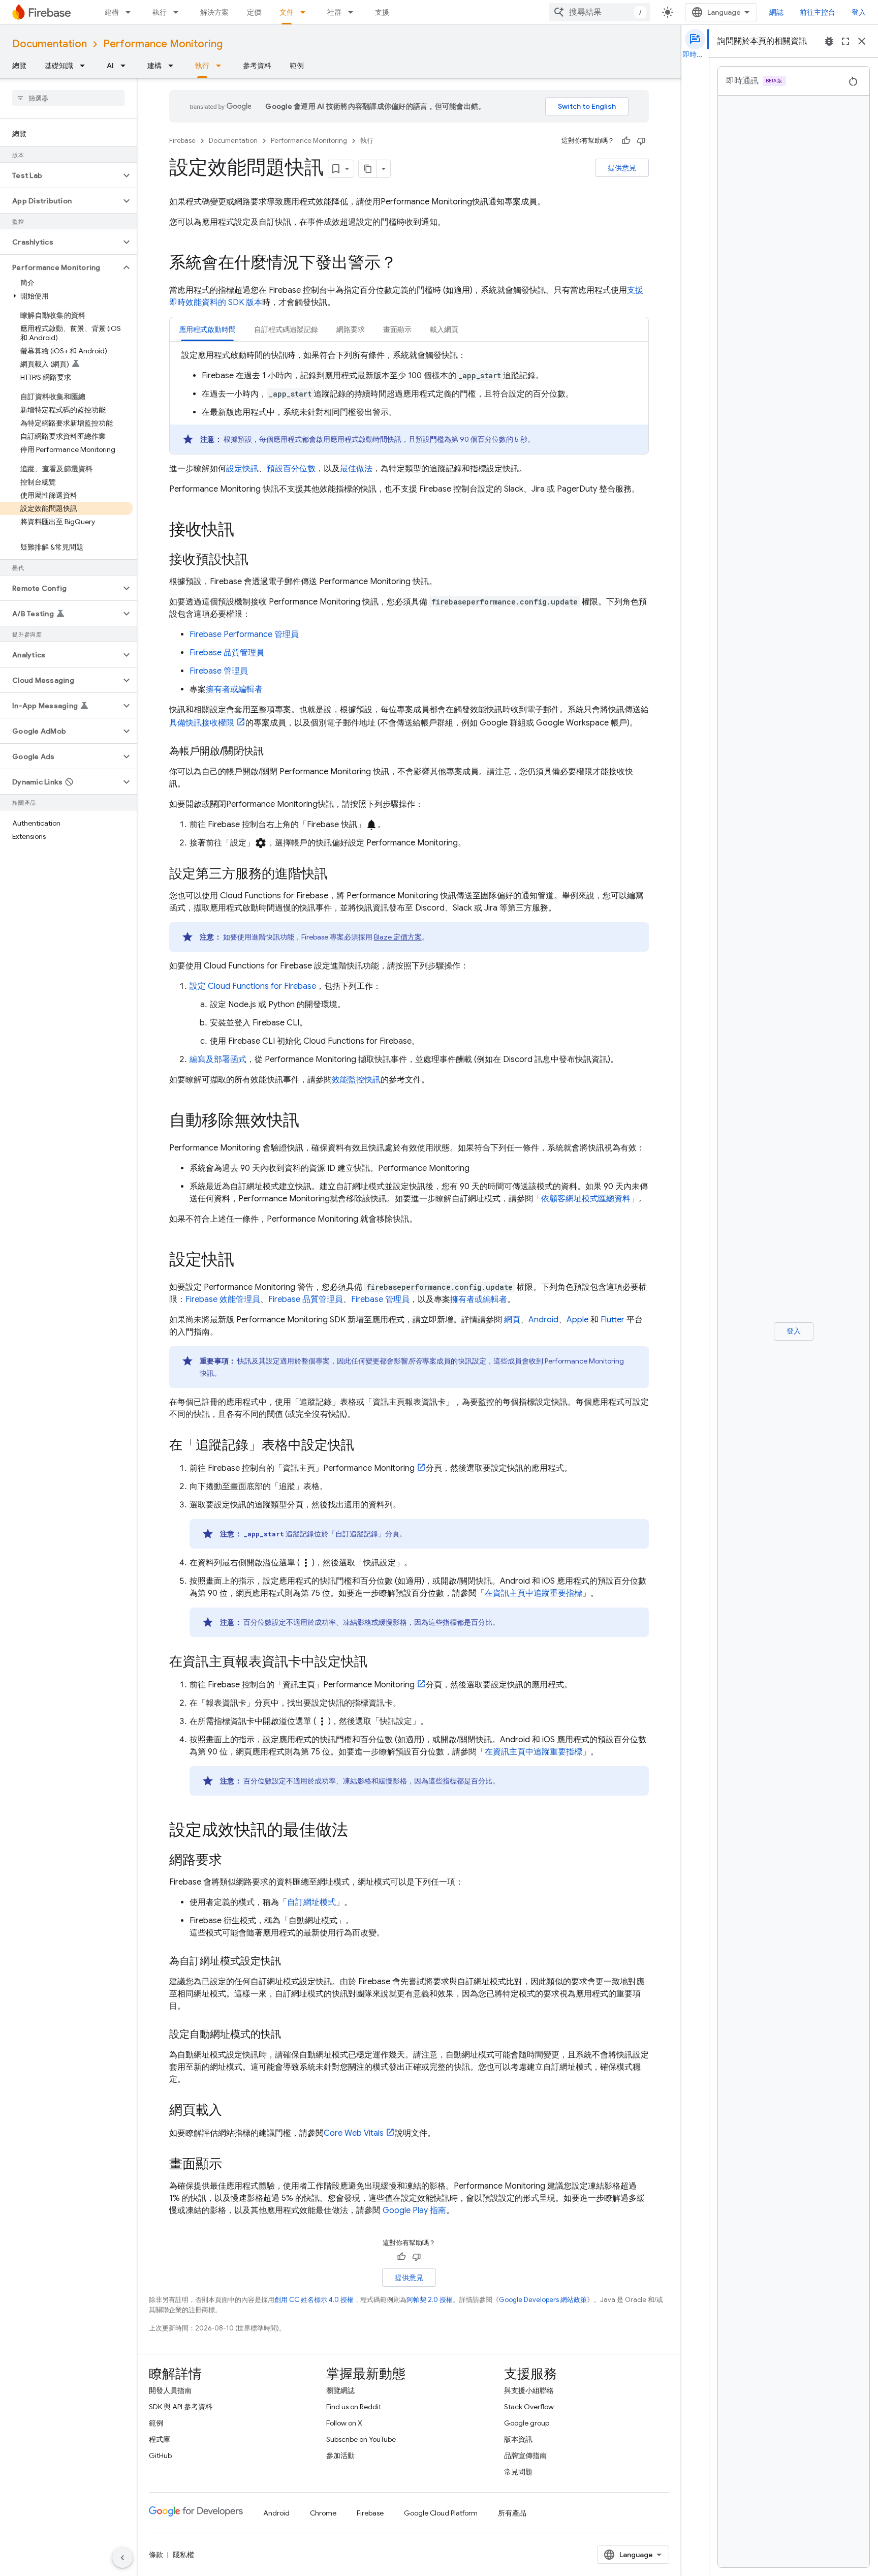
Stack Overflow (529, 2407)
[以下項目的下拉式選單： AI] (126, 66)
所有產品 (512, 2513)
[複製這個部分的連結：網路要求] (232, 1861)
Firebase (182, 141)
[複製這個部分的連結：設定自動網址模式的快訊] (291, 2035)
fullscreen (845, 41)
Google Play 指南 (414, 2210)
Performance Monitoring (163, 44)
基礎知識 (59, 66)
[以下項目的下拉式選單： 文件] (306, 12)
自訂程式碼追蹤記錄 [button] (286, 329)
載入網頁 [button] (444, 329)
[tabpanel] (409, 402)
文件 (287, 12)
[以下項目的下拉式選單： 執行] (179, 12)
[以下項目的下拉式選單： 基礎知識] (85, 66)
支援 (382, 12)
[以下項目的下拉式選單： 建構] (131, 12)
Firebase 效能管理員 (223, 1299)
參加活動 (340, 2456)
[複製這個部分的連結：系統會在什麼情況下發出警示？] (407, 264)
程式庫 (160, 2439)
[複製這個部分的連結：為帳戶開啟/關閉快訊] (274, 751)
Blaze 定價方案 (398, 937)
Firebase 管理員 (219, 671)
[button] (60, 175)
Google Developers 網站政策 (543, 2300)
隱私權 (183, 2555)
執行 (160, 12)
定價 (254, 12)
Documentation (50, 44)
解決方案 (214, 12)
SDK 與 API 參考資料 (181, 2407)
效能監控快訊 (356, 1080)
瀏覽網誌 (340, 2390)
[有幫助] (626, 141)
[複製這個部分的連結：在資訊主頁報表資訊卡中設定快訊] (378, 1662)
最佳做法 (356, 469)
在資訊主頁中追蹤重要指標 (534, 1593)
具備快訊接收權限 (202, 723)
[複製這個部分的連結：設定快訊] (244, 1261)
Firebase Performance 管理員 (244, 634)
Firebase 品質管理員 (227, 653)
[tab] (207, 329)
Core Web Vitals (354, 2133)
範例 (297, 66)
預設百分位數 (291, 469)
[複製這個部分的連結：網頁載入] (232, 2111)
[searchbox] (68, 98)
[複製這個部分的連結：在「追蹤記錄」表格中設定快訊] (364, 1446)
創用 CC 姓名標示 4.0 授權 (314, 2300)
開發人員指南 (170, 2390)
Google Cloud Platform (441, 2513)
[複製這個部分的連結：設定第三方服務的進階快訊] (338, 874)
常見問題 (518, 2472)
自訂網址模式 (311, 1902)
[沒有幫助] (641, 141)
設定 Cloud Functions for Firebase (253, 986)
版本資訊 (518, 2439)
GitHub (160, 2456)
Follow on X (344, 2423)
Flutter (613, 1320)
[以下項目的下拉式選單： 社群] (354, 12)
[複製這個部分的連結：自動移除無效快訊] (309, 1122)
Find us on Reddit (354, 2407)
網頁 (512, 1320)
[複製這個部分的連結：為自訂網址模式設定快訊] (291, 1961)
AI (110, 66)
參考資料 (257, 66)
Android (543, 1320)
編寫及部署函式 (218, 1059)
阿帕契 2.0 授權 (430, 2300)
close (862, 41)
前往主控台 (818, 12)
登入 (859, 12)
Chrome (323, 2513)
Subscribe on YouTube (361, 2439)
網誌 (776, 12)
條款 (156, 2555)
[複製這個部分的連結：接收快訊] (244, 531)
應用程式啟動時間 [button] (207, 329)
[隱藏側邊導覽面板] (122, 2558)
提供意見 (622, 168)
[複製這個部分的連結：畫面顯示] (232, 2165)
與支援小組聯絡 (529, 2390)
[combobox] (600, 12)
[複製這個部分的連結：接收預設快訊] (259, 560)
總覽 (19, 66)
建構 (112, 12)
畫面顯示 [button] (397, 329)
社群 (334, 12)
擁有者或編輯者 (234, 689)
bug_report (829, 41)
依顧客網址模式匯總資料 (586, 1199)
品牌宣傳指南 (525, 2456)
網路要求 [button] (351, 329)
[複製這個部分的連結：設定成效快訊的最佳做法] (358, 1831)
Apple (577, 1320)
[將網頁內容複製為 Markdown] (368, 169)
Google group (527, 2423)
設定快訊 (242, 469)
